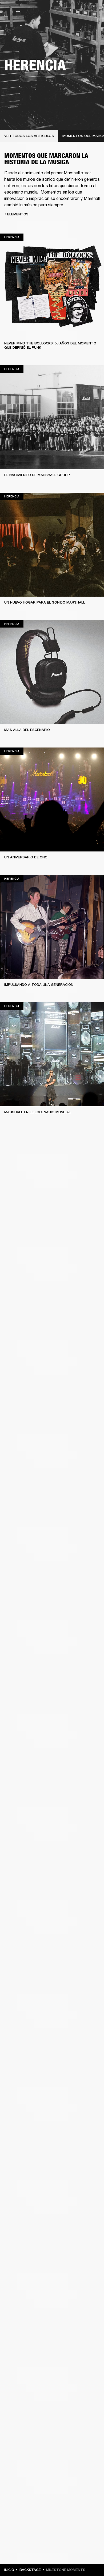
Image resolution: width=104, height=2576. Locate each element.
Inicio (9, 2570)
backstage (30, 2570)
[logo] (21, 21)
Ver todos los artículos (29, 136)
